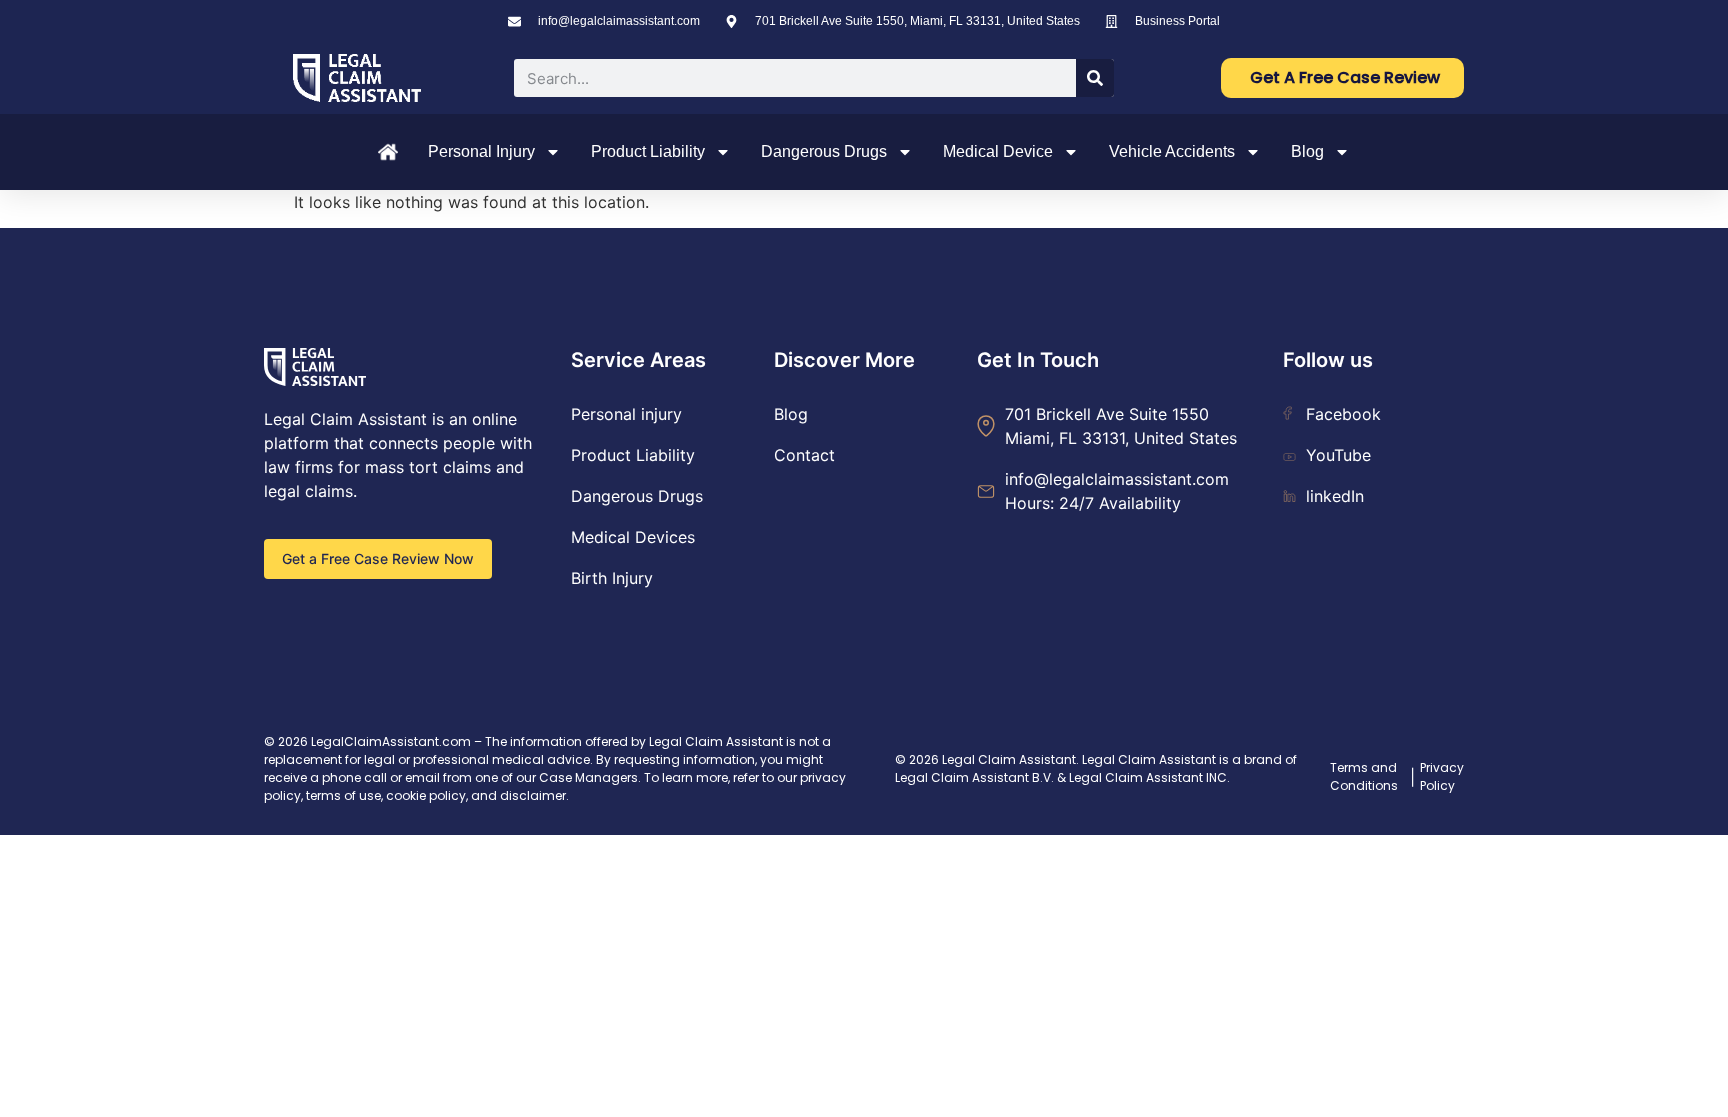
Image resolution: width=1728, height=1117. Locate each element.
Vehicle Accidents (1172, 151)
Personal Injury (481, 151)
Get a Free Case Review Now (378, 558)
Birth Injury (612, 578)
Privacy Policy (1442, 776)
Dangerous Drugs (824, 151)
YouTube (1338, 455)
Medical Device (998, 151)
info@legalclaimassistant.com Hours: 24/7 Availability (1117, 491)
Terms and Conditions (1364, 776)
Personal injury (626, 414)
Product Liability (648, 151)
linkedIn (1335, 496)
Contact (804, 455)
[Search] (1095, 78)
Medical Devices (633, 537)
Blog (1307, 151)
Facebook (1343, 414)
